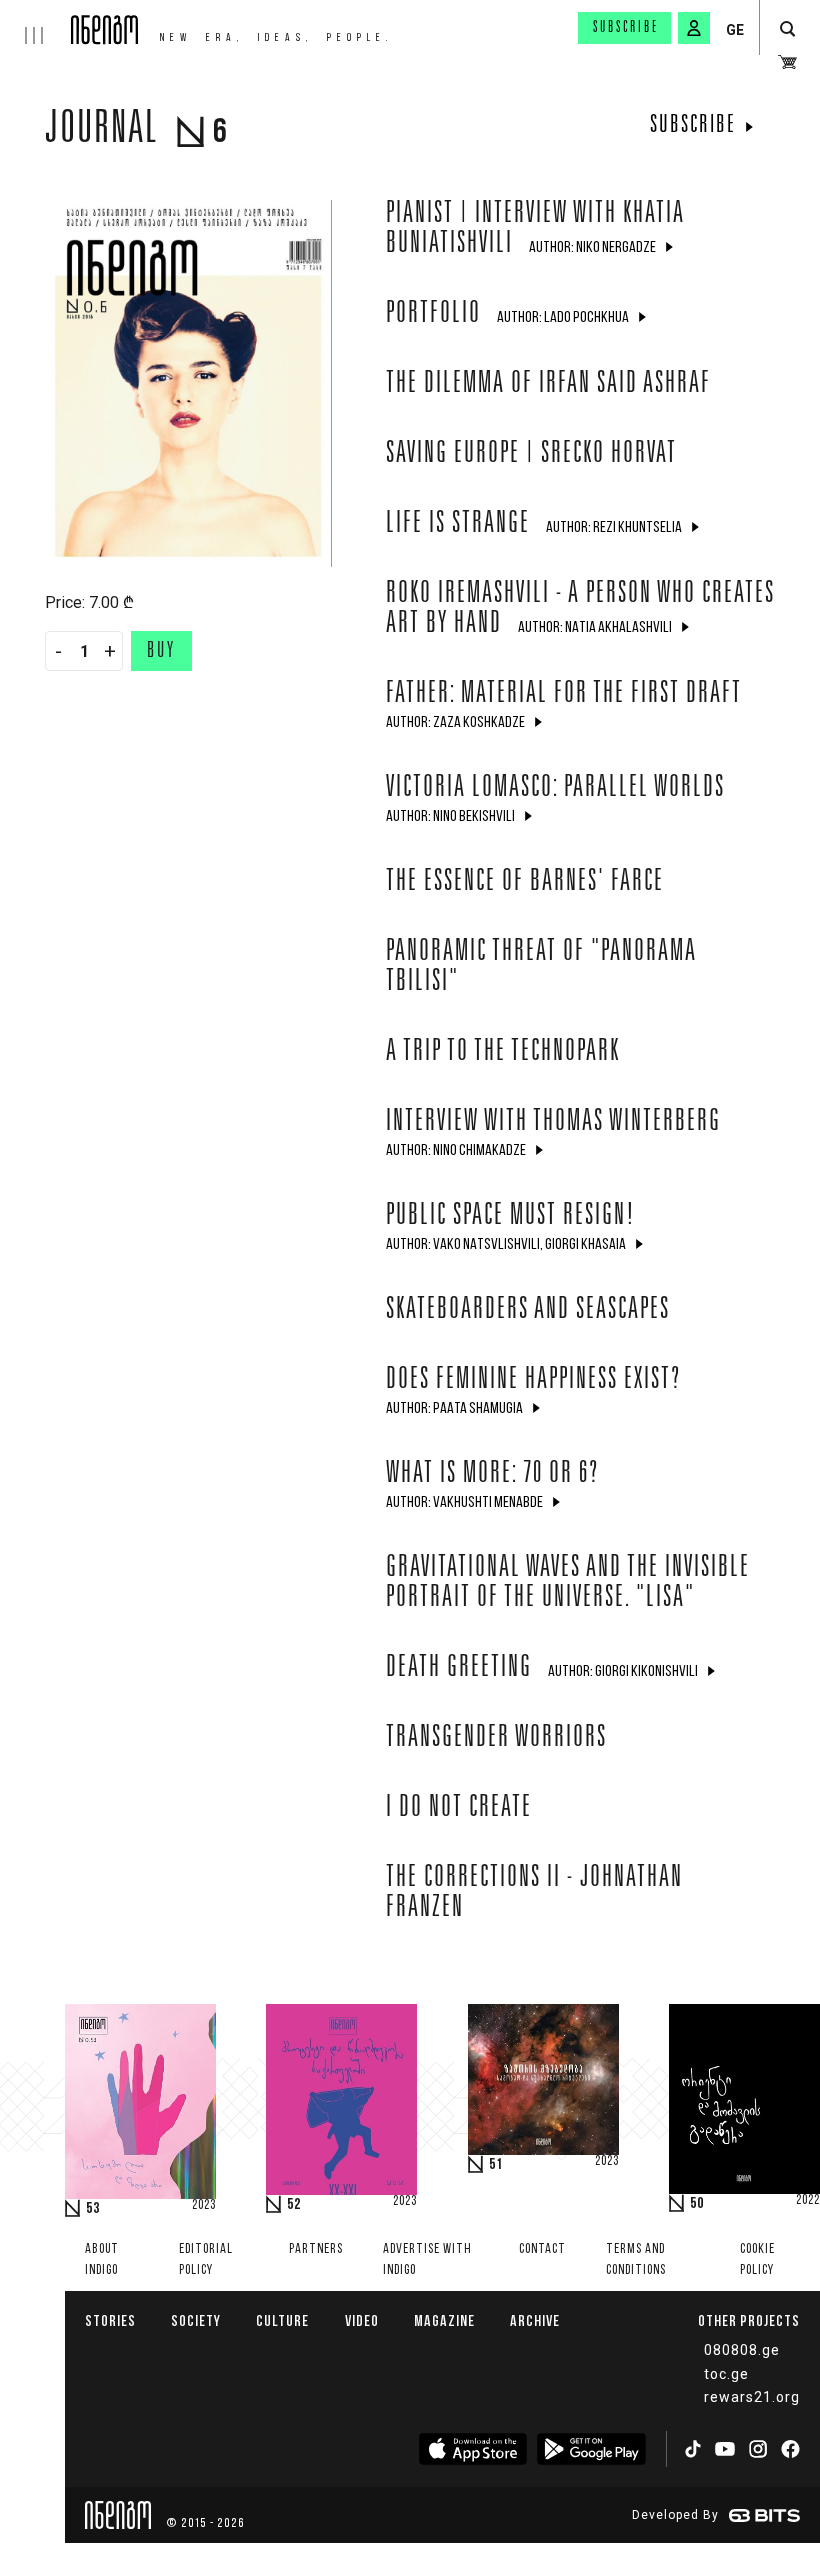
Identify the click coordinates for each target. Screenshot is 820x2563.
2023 (204, 2206)
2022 (808, 2201)
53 (93, 2209)
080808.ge (742, 2350)
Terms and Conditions (636, 2260)
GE (735, 30)
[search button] (787, 29)
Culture (282, 2320)
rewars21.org (752, 2397)
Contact (542, 2249)
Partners (316, 2249)
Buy (161, 652)
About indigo (102, 2260)
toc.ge (726, 2374)
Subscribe (626, 28)
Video (362, 2320)
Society (196, 2320)
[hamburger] (35, 22)
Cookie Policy (757, 2260)
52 (294, 2205)
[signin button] (694, 28)
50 (697, 2204)
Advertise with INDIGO (427, 2260)
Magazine (444, 2320)
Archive (535, 2320)
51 (496, 2165)
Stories (110, 2320)
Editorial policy (206, 2260)
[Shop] (787, 62)
